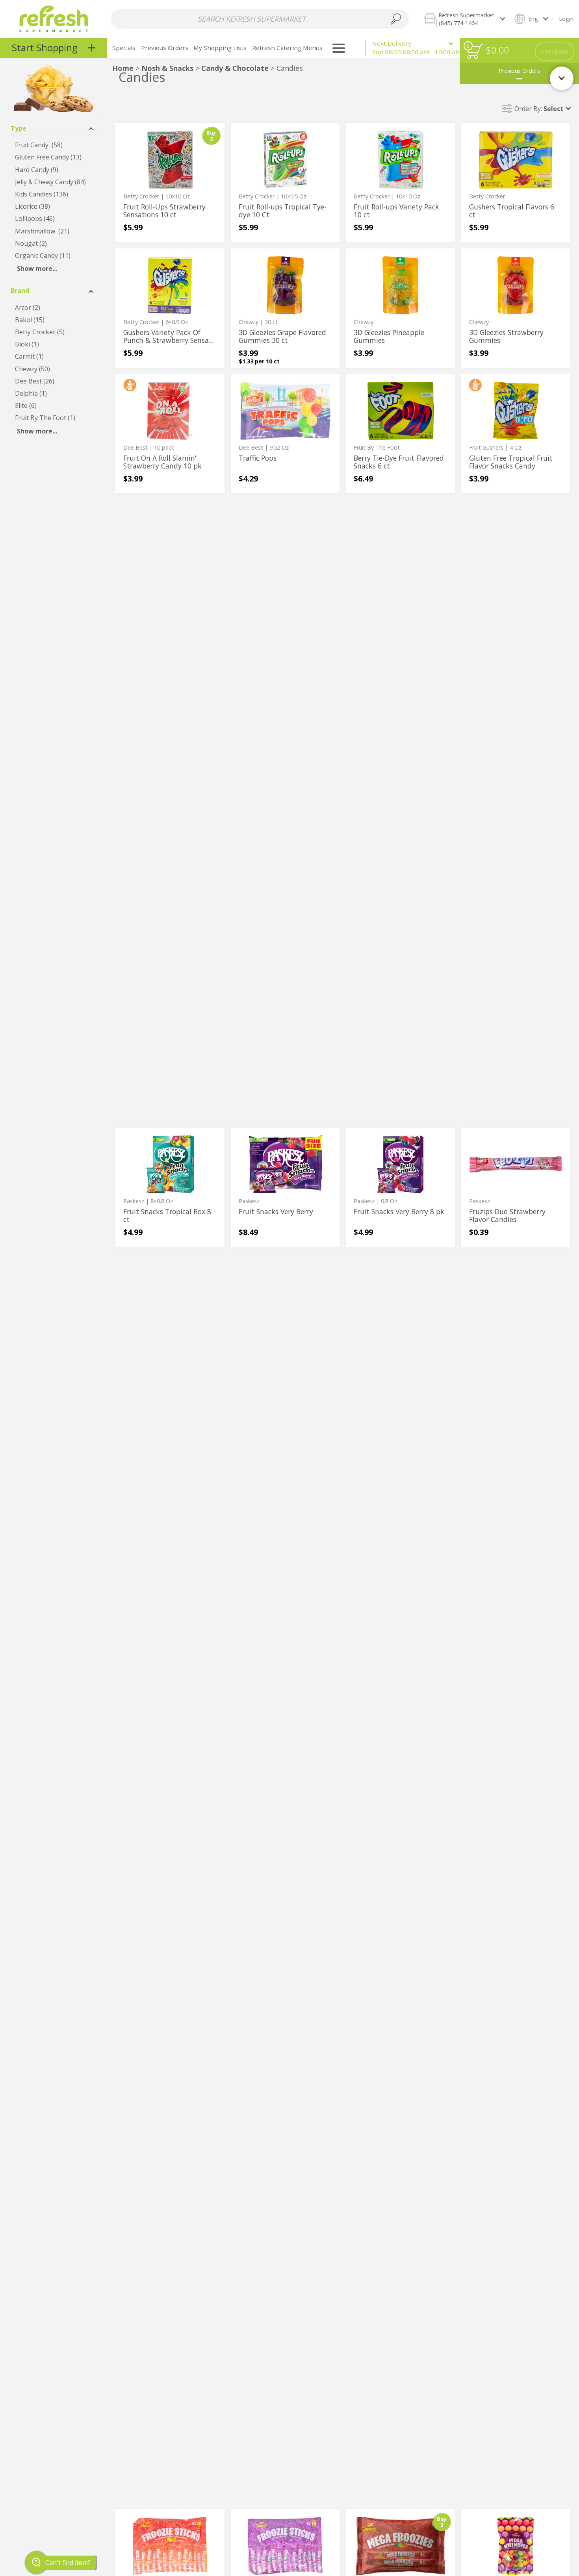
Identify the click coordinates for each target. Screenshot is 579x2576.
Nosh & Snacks (167, 68)
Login (566, 19)
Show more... (37, 269)
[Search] (396, 19)
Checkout (555, 51)
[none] (170, 182)
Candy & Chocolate (235, 68)
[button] (464, 19)
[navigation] (54, 48)
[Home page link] (54, 19)
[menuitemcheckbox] (54, 145)
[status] (475, 51)
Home (123, 68)
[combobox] (260, 19)
